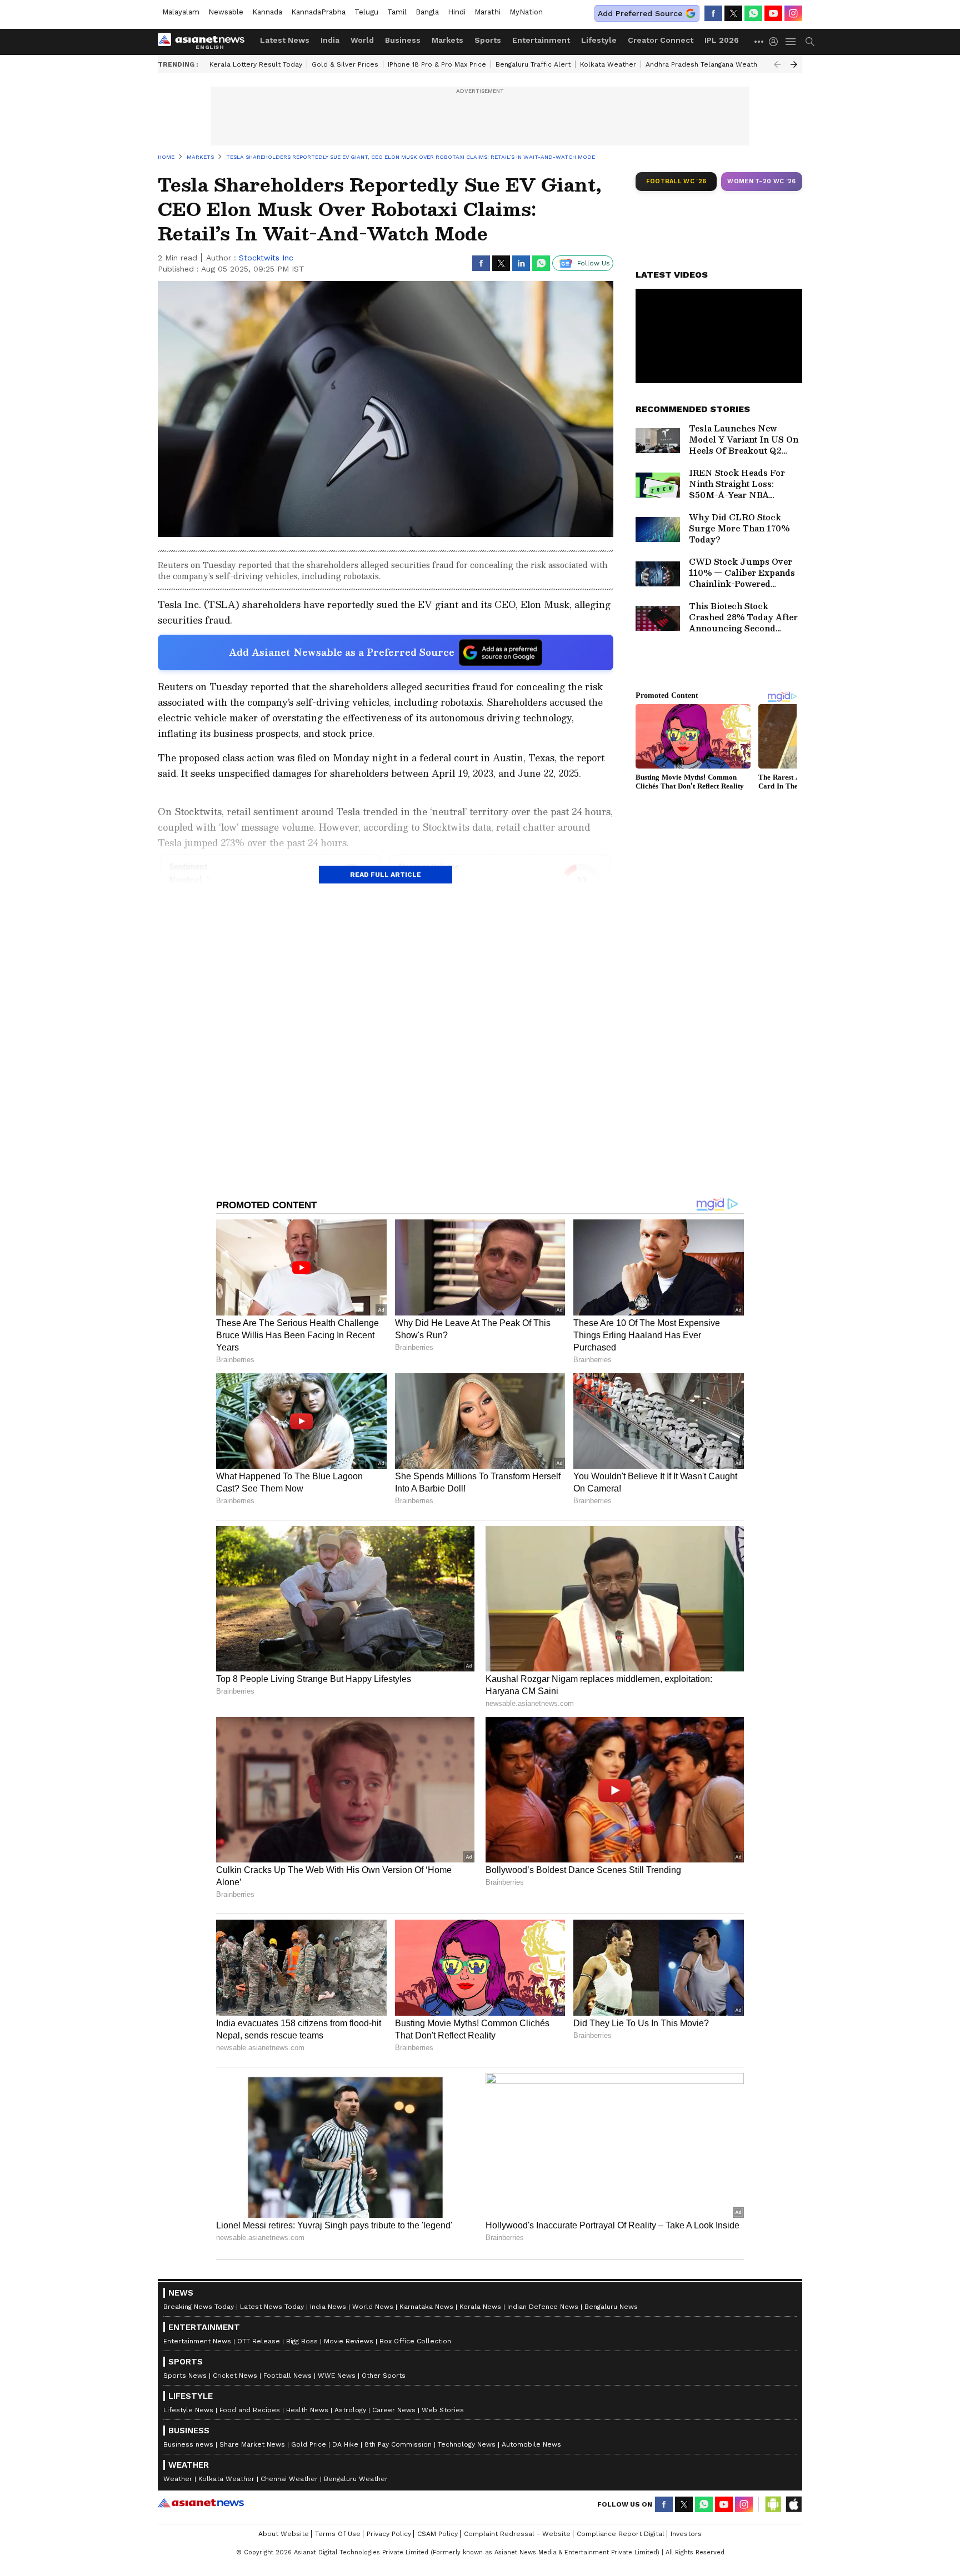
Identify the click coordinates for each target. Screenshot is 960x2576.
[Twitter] (733, 13)
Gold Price (309, 2444)
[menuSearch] (810, 42)
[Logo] (205, 42)
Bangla (427, 12)
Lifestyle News (188, 2410)
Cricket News (235, 2376)
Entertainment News (197, 2341)
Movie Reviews (349, 2341)
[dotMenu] (759, 41)
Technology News (467, 2444)
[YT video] (773, 13)
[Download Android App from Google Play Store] (773, 2504)
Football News (287, 2376)
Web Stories (443, 2410)
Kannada (267, 12)
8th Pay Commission (398, 2444)
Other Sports (384, 2376)
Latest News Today (272, 2307)
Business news (188, 2444)
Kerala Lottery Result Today (256, 64)
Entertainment (541, 40)
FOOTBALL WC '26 (676, 181)
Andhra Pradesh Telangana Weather (705, 64)
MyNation (526, 12)
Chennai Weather (289, 2479)
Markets (447, 40)
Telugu (366, 12)
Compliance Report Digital (621, 2534)
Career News (394, 2410)
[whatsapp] (753, 13)
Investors (686, 2534)
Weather (178, 2479)
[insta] (793, 13)
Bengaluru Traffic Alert (533, 64)
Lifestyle (599, 40)
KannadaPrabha (318, 12)
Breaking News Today (199, 2307)
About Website (284, 2534)
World (362, 40)
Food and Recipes (250, 2410)
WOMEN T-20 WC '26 (762, 181)
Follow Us (594, 263)
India (330, 40)
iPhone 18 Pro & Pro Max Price (437, 64)
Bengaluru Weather (356, 2479)
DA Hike (345, 2444)
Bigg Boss (302, 2341)
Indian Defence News (543, 2307)
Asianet (201, 2503)
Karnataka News (426, 2307)
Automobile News (531, 2444)
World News (373, 2307)
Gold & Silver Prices (345, 64)
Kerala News (480, 2307)
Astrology (350, 2410)
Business (403, 40)
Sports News (185, 2376)
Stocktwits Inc (266, 258)
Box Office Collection (415, 2341)
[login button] (776, 42)
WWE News (337, 2376)
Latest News (285, 40)
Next (794, 64)
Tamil (397, 12)
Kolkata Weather (608, 64)
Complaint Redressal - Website (517, 2534)
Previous (777, 64)
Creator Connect (661, 40)
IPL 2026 (722, 40)
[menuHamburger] (791, 42)
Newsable (226, 12)
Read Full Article (386, 875)
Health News (307, 2410)
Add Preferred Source (640, 13)
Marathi (487, 12)
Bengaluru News (611, 2307)
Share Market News (252, 2444)
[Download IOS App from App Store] (793, 2504)
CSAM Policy (437, 2534)
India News (328, 2307)
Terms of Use (338, 2534)
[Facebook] (713, 13)
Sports (488, 40)
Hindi (457, 12)
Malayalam (181, 12)
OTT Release (259, 2341)
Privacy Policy (389, 2534)
